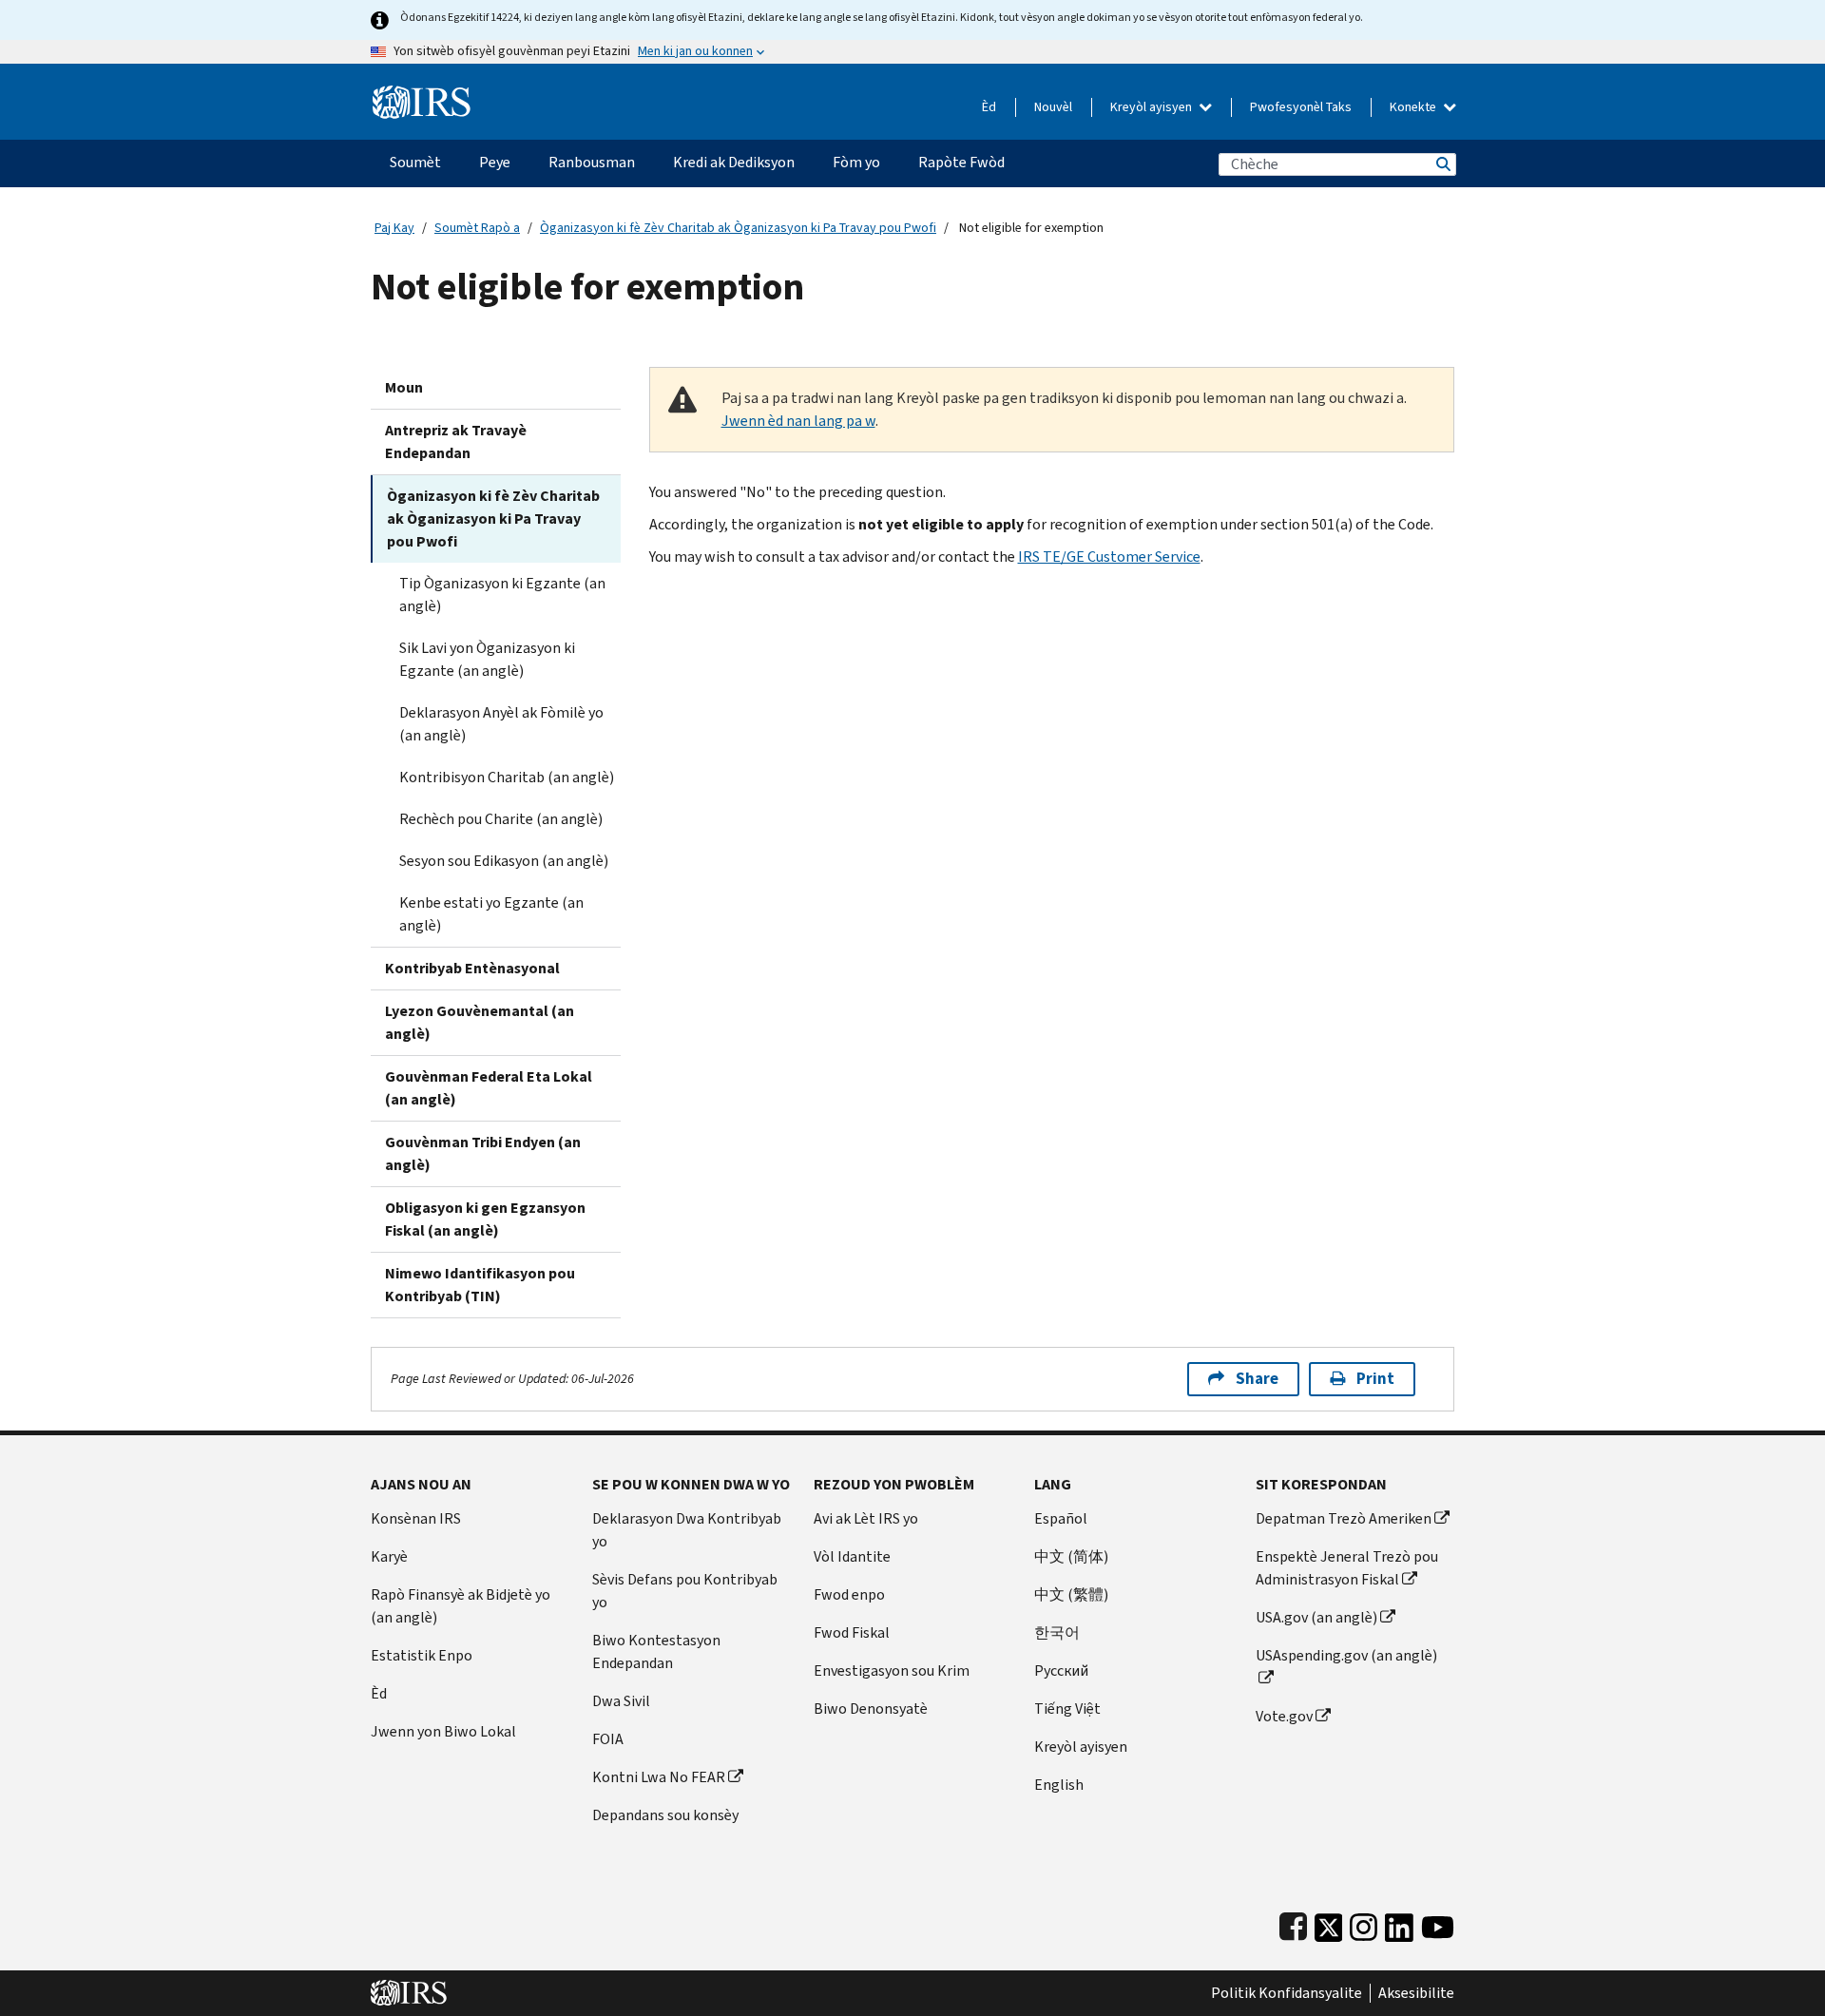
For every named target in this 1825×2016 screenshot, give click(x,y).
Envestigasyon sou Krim (892, 1670)
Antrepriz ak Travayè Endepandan (456, 442)
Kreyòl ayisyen (1153, 107)
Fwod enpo (849, 1594)
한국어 (1057, 1632)
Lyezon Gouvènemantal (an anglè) (480, 1022)
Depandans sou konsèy (665, 1815)
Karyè (389, 1556)
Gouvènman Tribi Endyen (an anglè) (483, 1153)
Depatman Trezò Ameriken (1344, 1518)
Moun (404, 387)
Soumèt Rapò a (477, 228)
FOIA (608, 1739)
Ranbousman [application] (592, 162)
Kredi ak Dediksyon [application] (734, 162)
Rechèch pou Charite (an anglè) (501, 819)
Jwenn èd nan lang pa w (798, 421)
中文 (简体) (1071, 1556)
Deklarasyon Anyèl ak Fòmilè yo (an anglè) (501, 724)
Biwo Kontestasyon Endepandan (656, 1651)
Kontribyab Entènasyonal (472, 968)
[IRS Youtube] (1438, 1923)
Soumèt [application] (415, 162)
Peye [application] (495, 162)
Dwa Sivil (621, 1701)
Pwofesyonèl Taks (1301, 107)
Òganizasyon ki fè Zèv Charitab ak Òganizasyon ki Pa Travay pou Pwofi (738, 228)
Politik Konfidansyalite (1287, 1993)
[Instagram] (1364, 1923)
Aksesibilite (1416, 1993)
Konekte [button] (1414, 107)
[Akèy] (422, 95)
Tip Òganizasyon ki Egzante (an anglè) (502, 595)
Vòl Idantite (852, 1556)
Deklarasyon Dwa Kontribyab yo (687, 1530)
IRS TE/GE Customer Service (1109, 557)
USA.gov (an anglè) (1316, 1617)
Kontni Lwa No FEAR (659, 1777)
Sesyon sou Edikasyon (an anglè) (504, 861)
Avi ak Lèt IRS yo (866, 1518)
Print (1375, 1379)
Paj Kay (394, 228)
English (1059, 1785)
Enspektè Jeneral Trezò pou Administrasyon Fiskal (1347, 1568)
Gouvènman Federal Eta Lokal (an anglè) (489, 1088)
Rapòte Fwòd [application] (961, 162)
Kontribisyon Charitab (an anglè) (507, 777)
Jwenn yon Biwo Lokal (443, 1731)
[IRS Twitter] (1329, 1923)
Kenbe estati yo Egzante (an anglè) (491, 914)
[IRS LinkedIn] (1399, 1923)
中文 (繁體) (1071, 1594)
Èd (989, 107)
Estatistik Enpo (422, 1655)
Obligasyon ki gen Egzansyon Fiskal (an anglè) (485, 1219)
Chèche (1442, 164)
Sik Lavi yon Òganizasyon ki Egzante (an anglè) (487, 659)
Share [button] (1257, 1379)
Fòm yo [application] (856, 162)
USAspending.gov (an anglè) (1346, 1655)
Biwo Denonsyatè (871, 1709)
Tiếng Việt (1067, 1709)
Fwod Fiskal (852, 1632)
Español (1061, 1518)
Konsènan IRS (416, 1518)
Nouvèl (1053, 107)
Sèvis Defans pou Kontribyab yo (685, 1591)
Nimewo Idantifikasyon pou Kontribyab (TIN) (480, 1285)
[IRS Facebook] (1293, 1923)
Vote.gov (1284, 1716)
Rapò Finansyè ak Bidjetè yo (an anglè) (461, 1606)
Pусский (1061, 1670)
